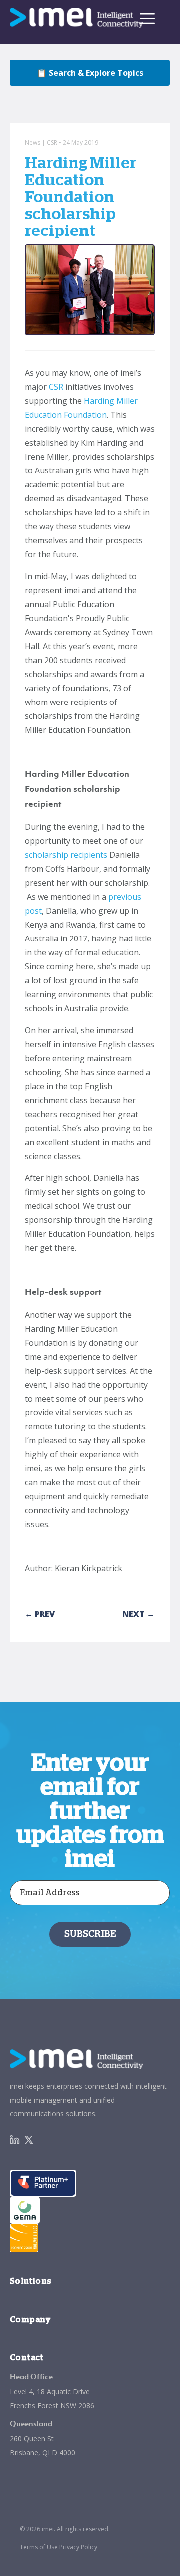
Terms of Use (39, 2547)
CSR (56, 387)
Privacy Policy (78, 2547)
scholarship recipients (66, 855)
